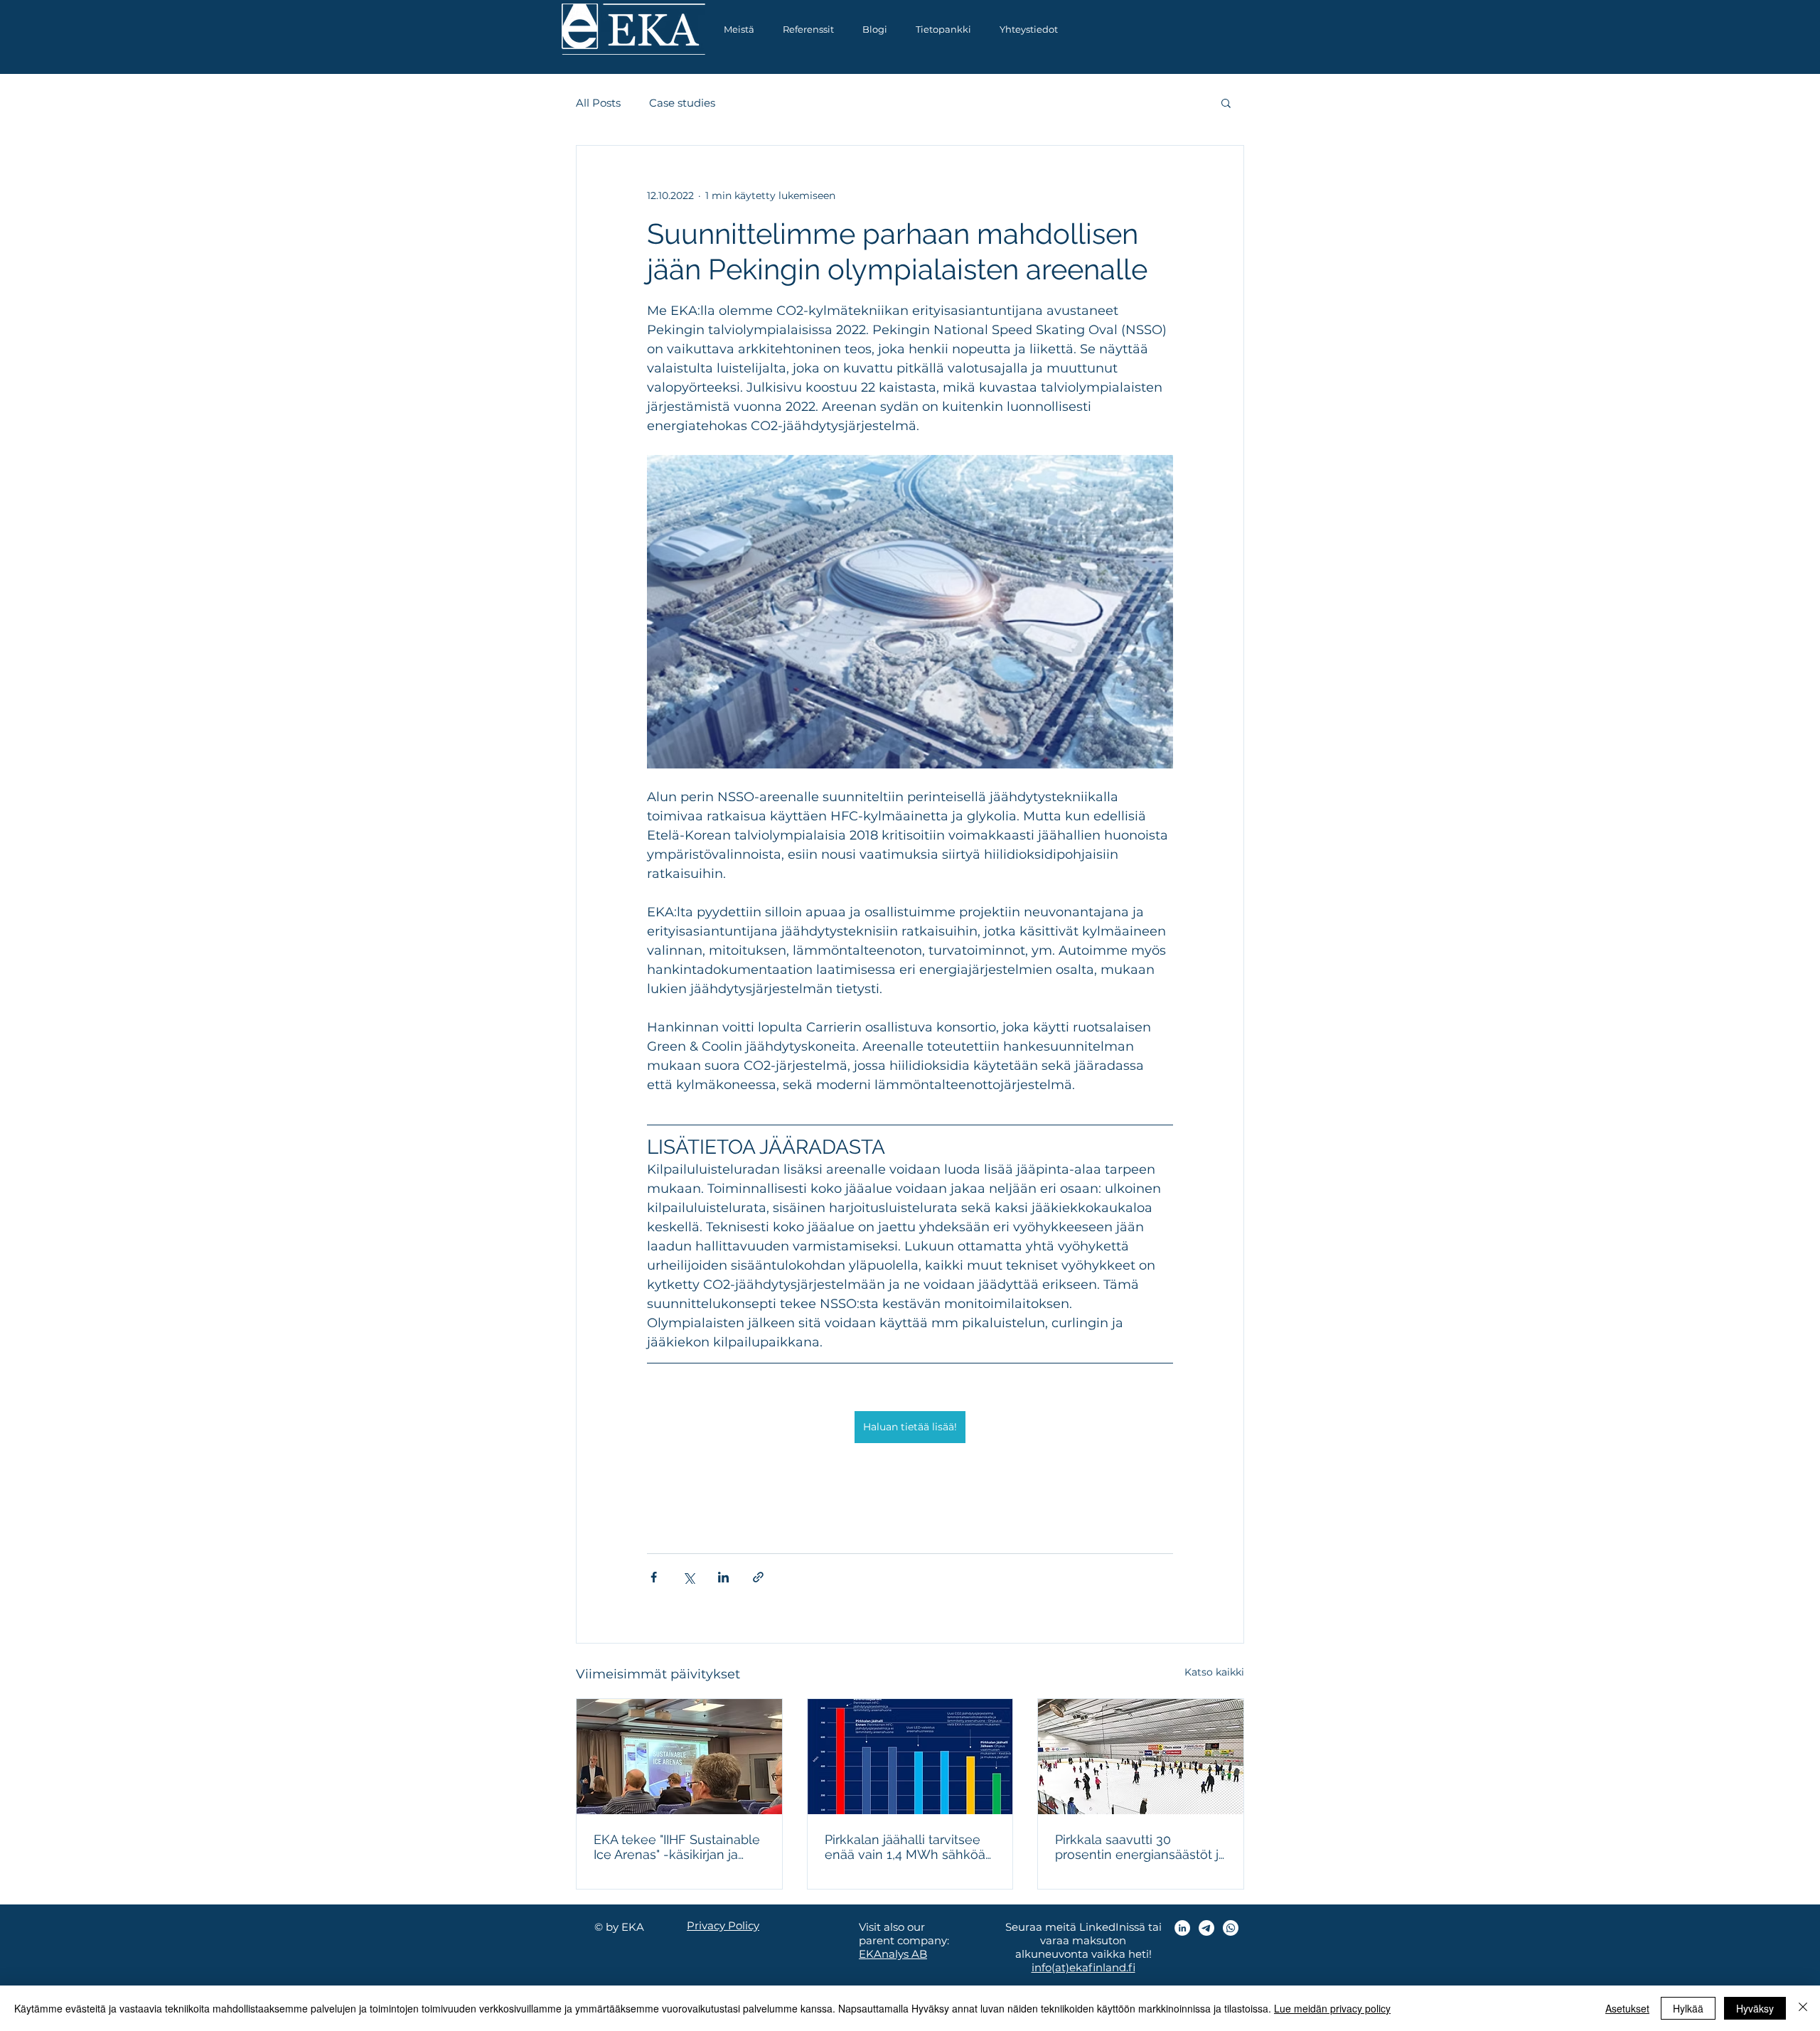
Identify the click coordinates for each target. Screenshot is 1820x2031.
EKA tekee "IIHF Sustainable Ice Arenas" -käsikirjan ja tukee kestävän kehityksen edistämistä (677, 1847)
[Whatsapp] (1231, 1928)
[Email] (1206, 1928)
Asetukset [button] (1627, 2008)
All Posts (598, 103)
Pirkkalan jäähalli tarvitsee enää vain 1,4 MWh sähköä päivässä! (905, 1847)
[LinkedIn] (1182, 1928)
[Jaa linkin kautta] (758, 1577)
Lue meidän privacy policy (1332, 2008)
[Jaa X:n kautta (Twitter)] (689, 1577)
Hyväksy (1755, 2008)
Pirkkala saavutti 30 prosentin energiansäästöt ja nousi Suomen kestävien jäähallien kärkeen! (1140, 1847)
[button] (943, 30)
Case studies (682, 103)
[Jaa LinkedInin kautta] (723, 1577)
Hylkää (1688, 2008)
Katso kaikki (1214, 1672)
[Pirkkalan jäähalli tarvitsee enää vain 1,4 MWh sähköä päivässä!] (910, 1757)
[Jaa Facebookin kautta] (654, 1577)
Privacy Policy (723, 1925)
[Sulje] (1803, 2008)
